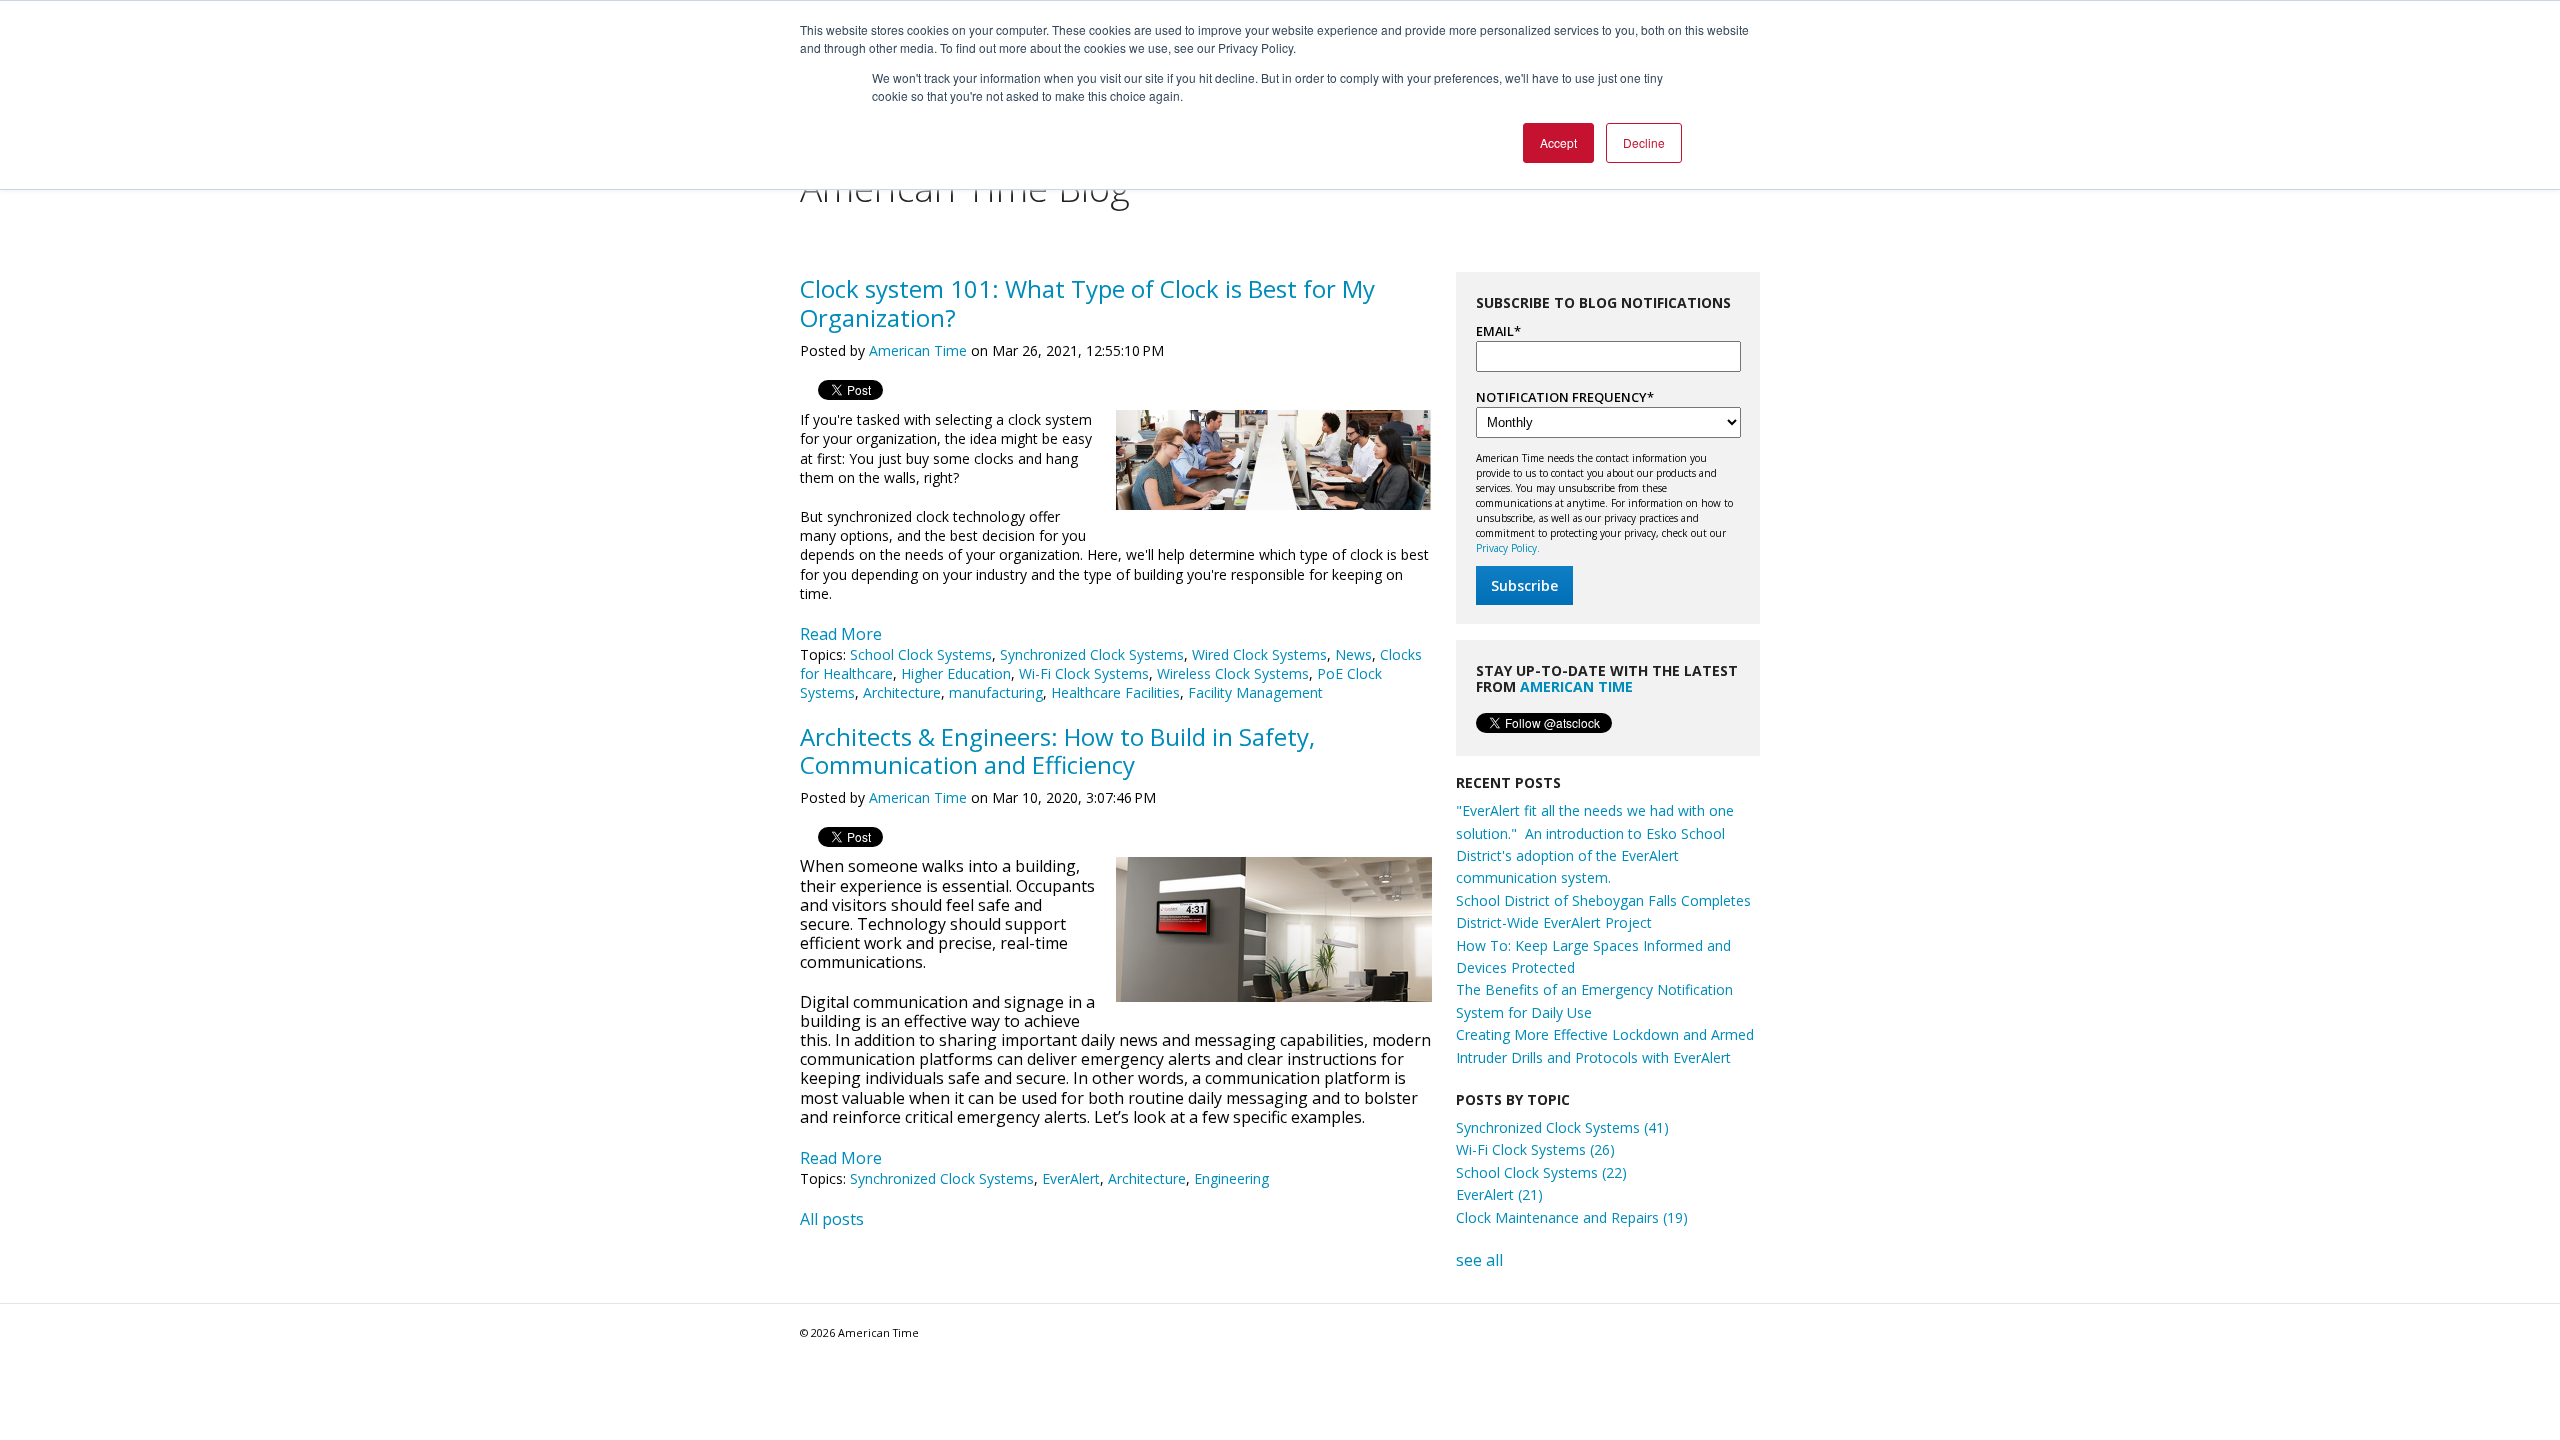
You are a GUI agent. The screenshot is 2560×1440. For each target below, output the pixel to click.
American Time (918, 350)
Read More (841, 634)
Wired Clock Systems (1259, 654)
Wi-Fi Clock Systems (1084, 673)
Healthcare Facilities (1115, 692)
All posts (832, 1219)
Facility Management (1255, 692)
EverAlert (1071, 1178)
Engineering (1231, 1178)
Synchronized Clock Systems (1092, 654)
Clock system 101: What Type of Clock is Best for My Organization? (1087, 303)
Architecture (902, 692)
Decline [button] (1644, 142)
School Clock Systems (921, 654)
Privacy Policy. (1508, 548)
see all (1479, 1260)
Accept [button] (1558, 142)
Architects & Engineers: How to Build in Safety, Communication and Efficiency (1057, 751)
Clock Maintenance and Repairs (1572, 1217)
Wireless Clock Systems (1233, 673)
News (1353, 654)
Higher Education (956, 673)
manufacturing (996, 692)
